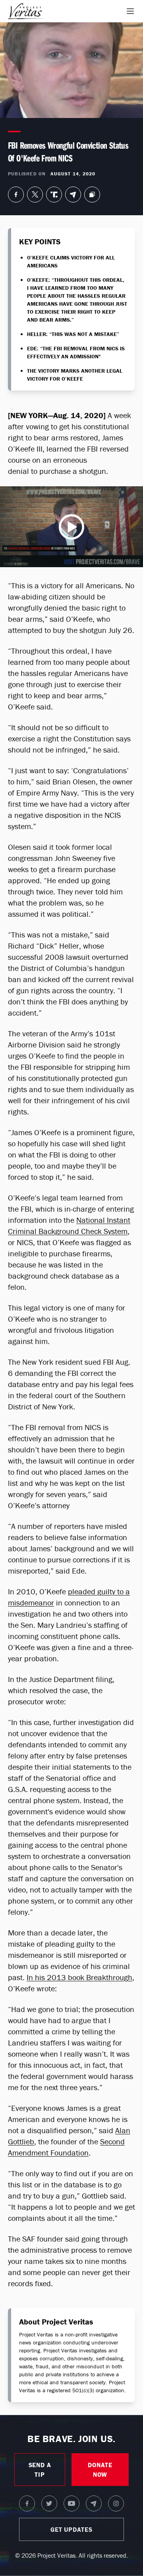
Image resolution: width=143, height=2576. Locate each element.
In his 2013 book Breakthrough (79, 1977)
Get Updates (71, 2529)
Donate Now (100, 2470)
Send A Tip (40, 2470)
